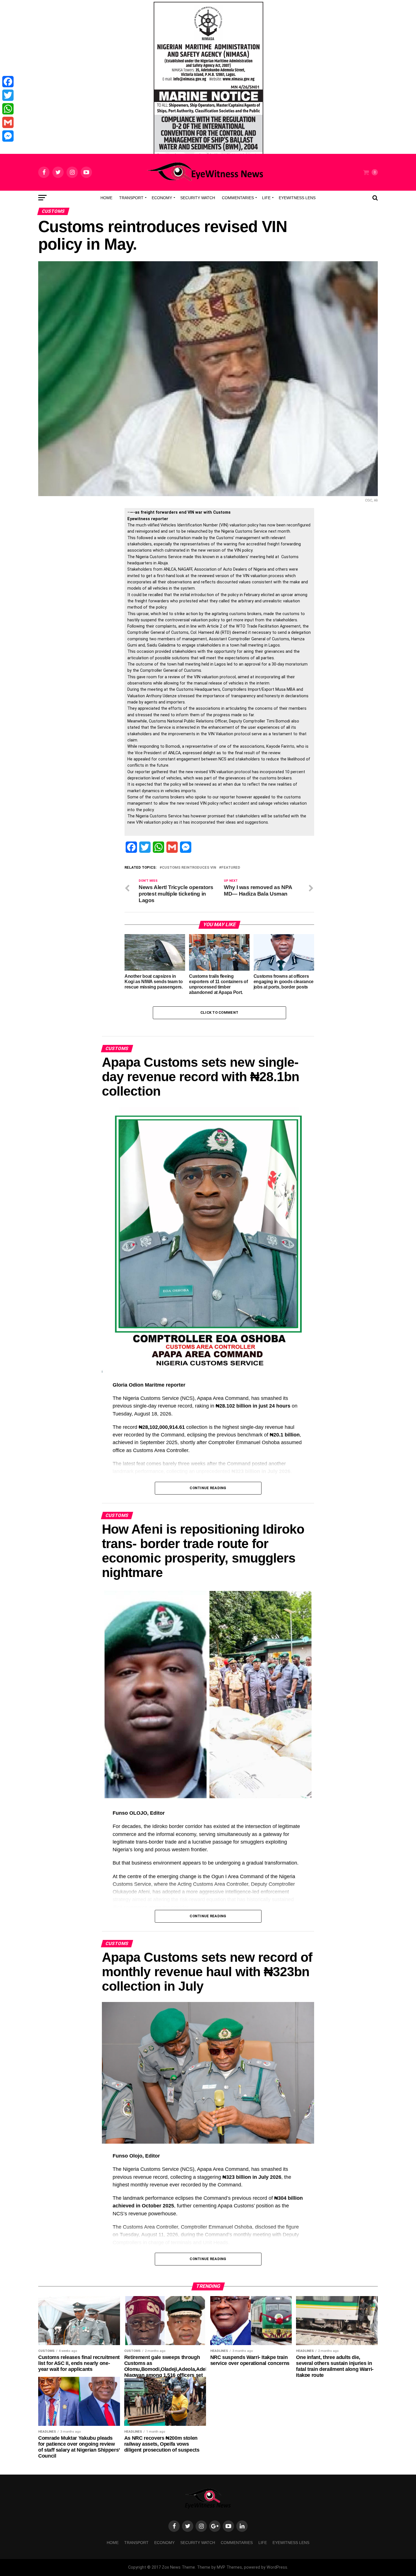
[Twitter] (8, 95)
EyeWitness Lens (297, 198)
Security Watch (198, 198)
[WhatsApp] (8, 109)
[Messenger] (8, 136)
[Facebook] (8, 82)
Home (106, 198)
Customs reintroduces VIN (189, 868)
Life (266, 198)
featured (231, 868)
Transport (131, 198)
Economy (162, 198)
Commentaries (238, 198)
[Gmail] (8, 122)
